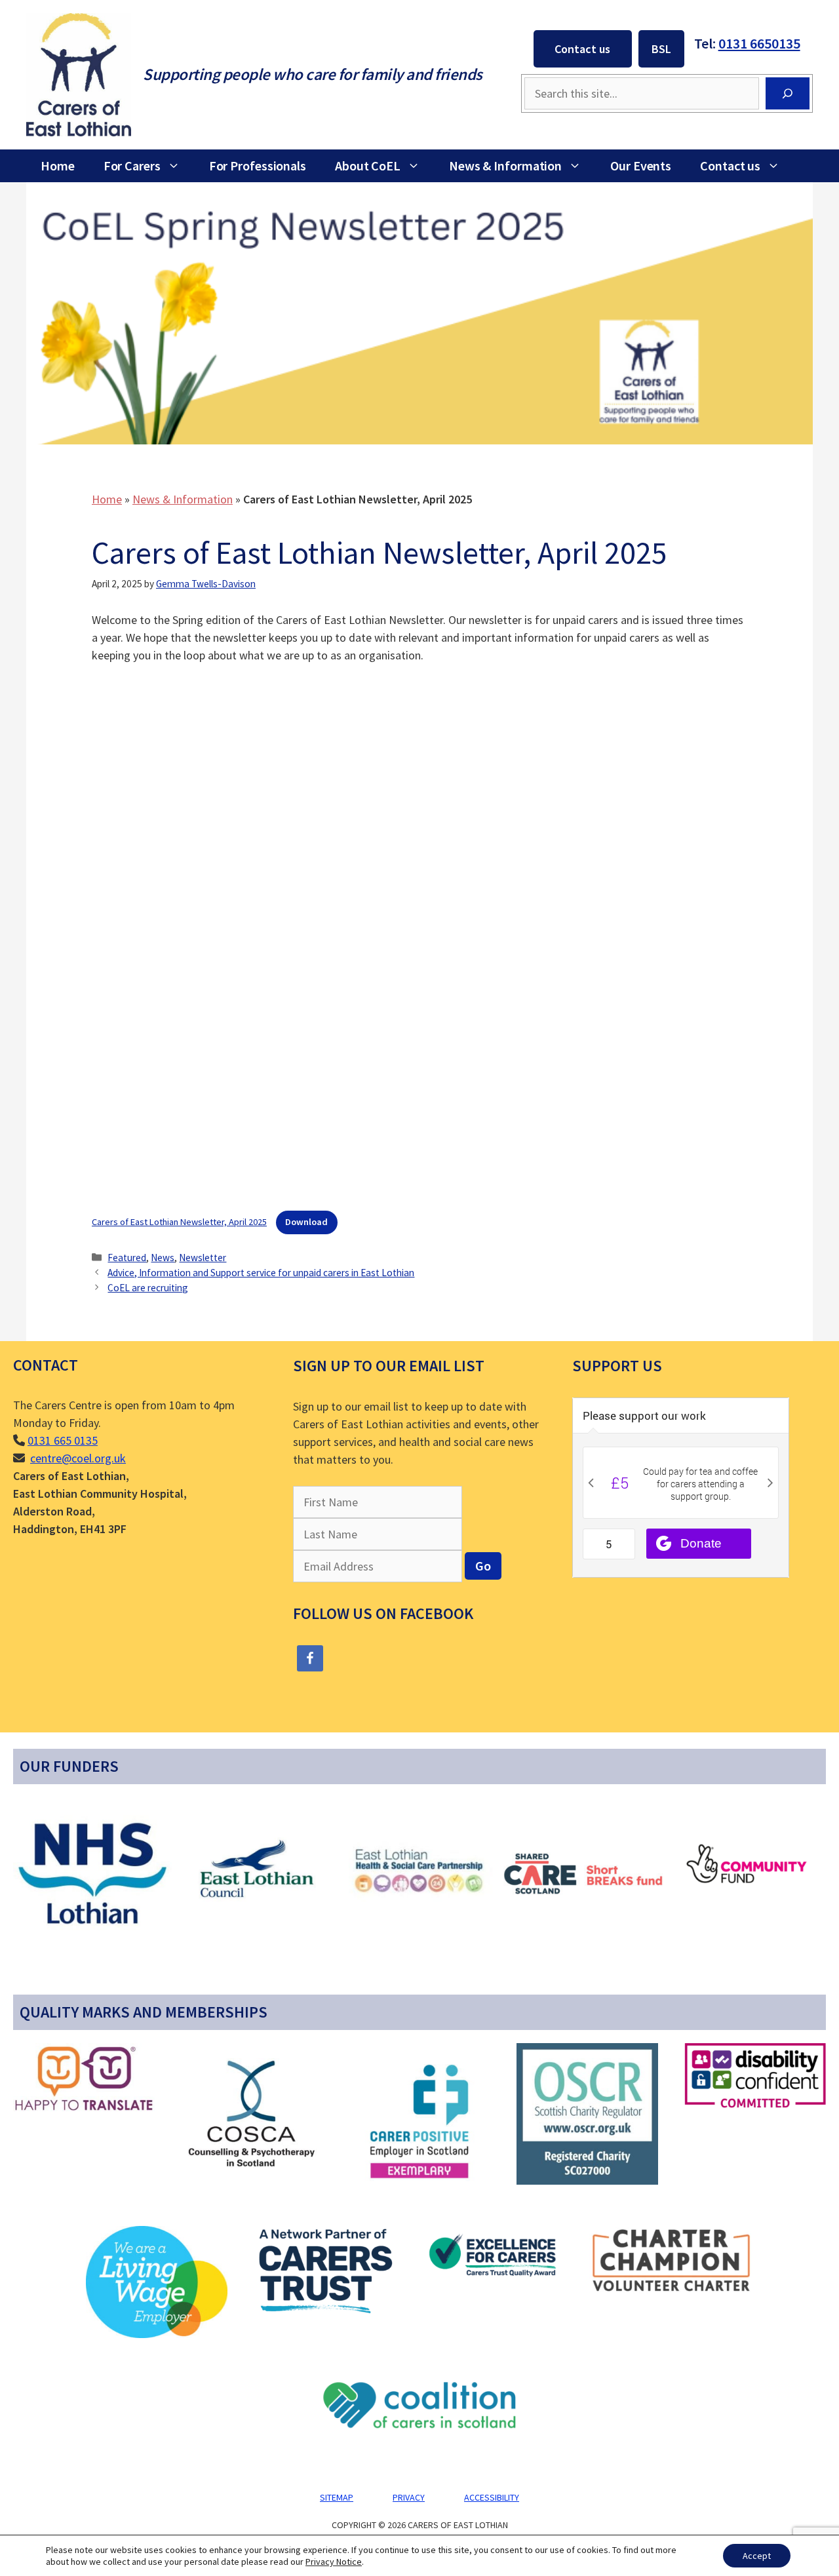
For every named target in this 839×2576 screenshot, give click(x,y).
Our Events (641, 166)
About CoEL (368, 166)
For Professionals (258, 166)
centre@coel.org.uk (78, 1458)
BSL (661, 49)
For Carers (132, 166)
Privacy (409, 2497)
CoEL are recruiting (148, 1288)
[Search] (788, 93)
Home (58, 166)
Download (306, 1222)
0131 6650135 (759, 43)
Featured (127, 1258)
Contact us (582, 49)
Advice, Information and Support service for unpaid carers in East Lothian (261, 1273)
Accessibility (492, 2497)
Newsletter (203, 1258)
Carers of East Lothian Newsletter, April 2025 (179, 1222)
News (163, 1258)
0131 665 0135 (63, 1440)
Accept (757, 2556)
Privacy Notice (334, 2562)
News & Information (505, 166)
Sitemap (337, 2497)
